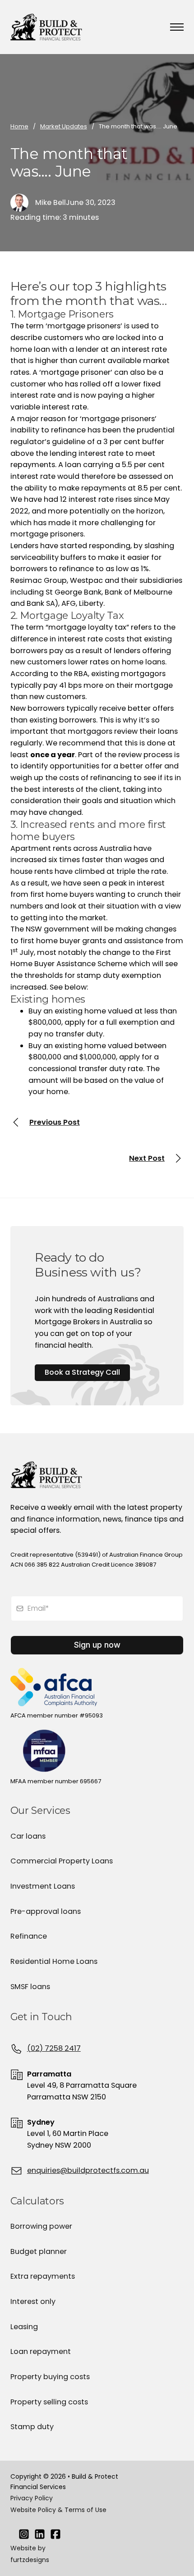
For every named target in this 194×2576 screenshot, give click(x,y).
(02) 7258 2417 (54, 2048)
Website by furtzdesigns (30, 2554)
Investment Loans (43, 1886)
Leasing (24, 2327)
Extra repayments (43, 2276)
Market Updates (64, 126)
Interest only (33, 2301)
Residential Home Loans (54, 1961)
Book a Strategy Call (82, 1372)
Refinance (29, 1936)
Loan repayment (41, 2351)
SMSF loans (30, 1987)
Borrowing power (41, 2226)
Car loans (28, 1836)
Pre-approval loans (46, 1911)
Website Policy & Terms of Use (58, 2510)
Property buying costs (50, 2377)
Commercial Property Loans (62, 1861)
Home (19, 126)
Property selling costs (49, 2402)
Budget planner (39, 2251)
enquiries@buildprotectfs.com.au (88, 2170)
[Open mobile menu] (177, 27)
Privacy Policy (32, 2498)
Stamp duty (32, 2427)
